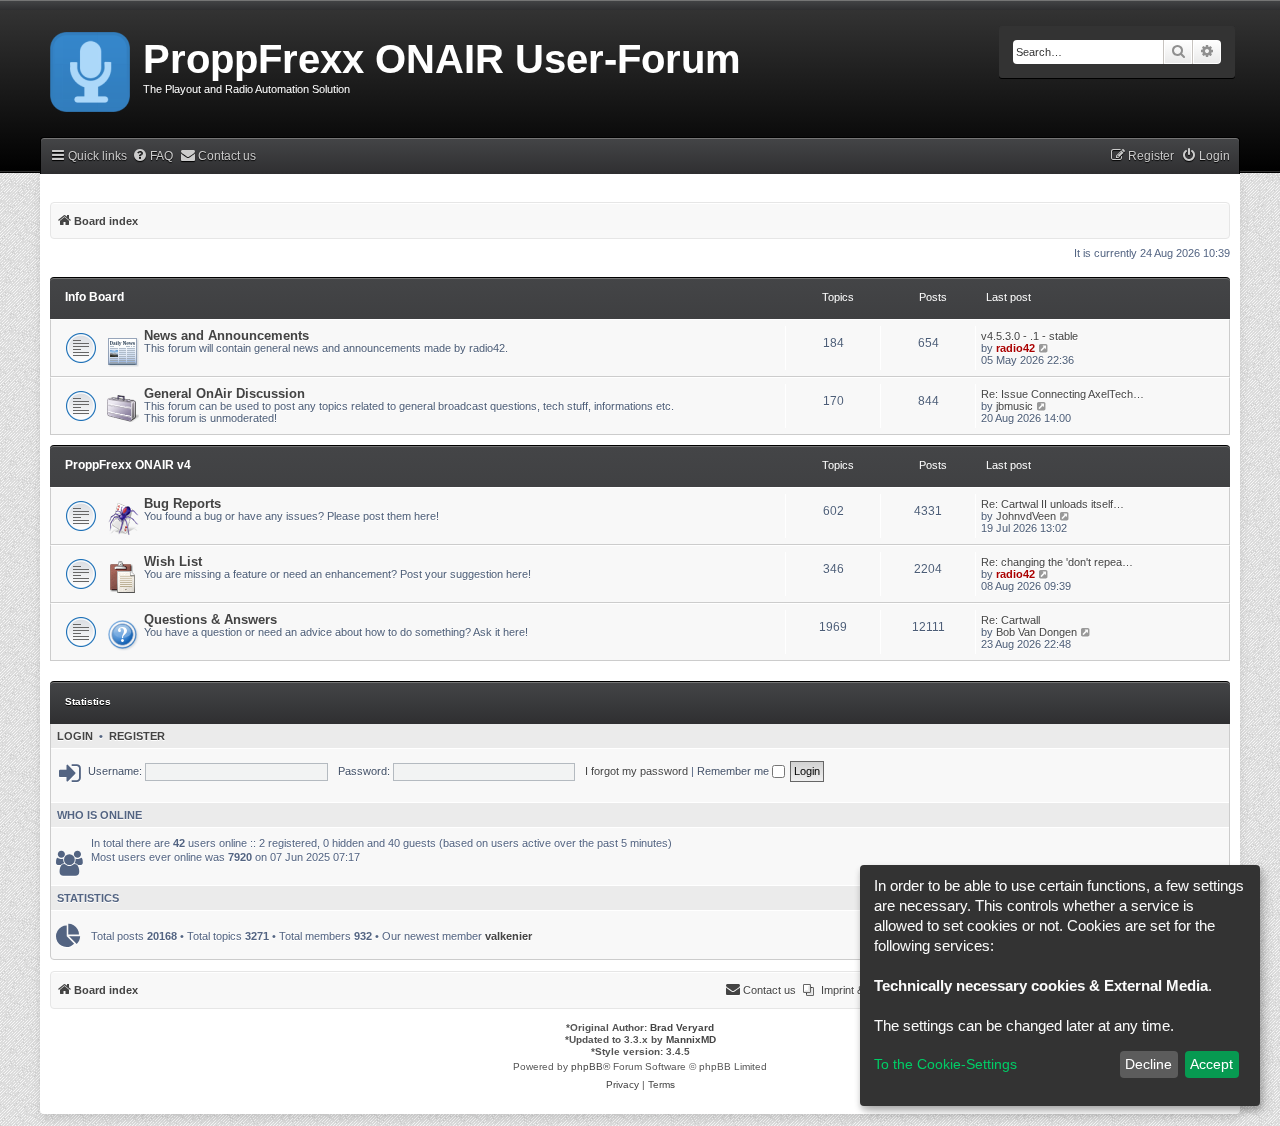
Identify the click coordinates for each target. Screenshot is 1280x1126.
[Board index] (91, 68)
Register (137, 736)
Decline (1148, 1064)
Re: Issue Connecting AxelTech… (1062, 394)
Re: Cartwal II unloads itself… (1052, 504)
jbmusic (1014, 406)
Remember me (734, 771)
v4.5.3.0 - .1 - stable (1029, 336)
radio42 (1015, 348)
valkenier (508, 936)
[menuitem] (152, 156)
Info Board (94, 297)
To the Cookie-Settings (945, 1064)
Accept (1211, 1064)
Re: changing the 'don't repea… (1057, 562)
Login (75, 736)
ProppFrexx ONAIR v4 (128, 465)
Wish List (173, 561)
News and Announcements (226, 335)
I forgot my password (636, 771)
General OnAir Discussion (224, 393)
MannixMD (691, 1039)
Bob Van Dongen (1036, 632)
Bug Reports (182, 503)
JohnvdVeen (1026, 516)
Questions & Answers (210, 619)
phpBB (587, 1066)
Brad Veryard (682, 1027)
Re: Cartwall (1010, 620)
